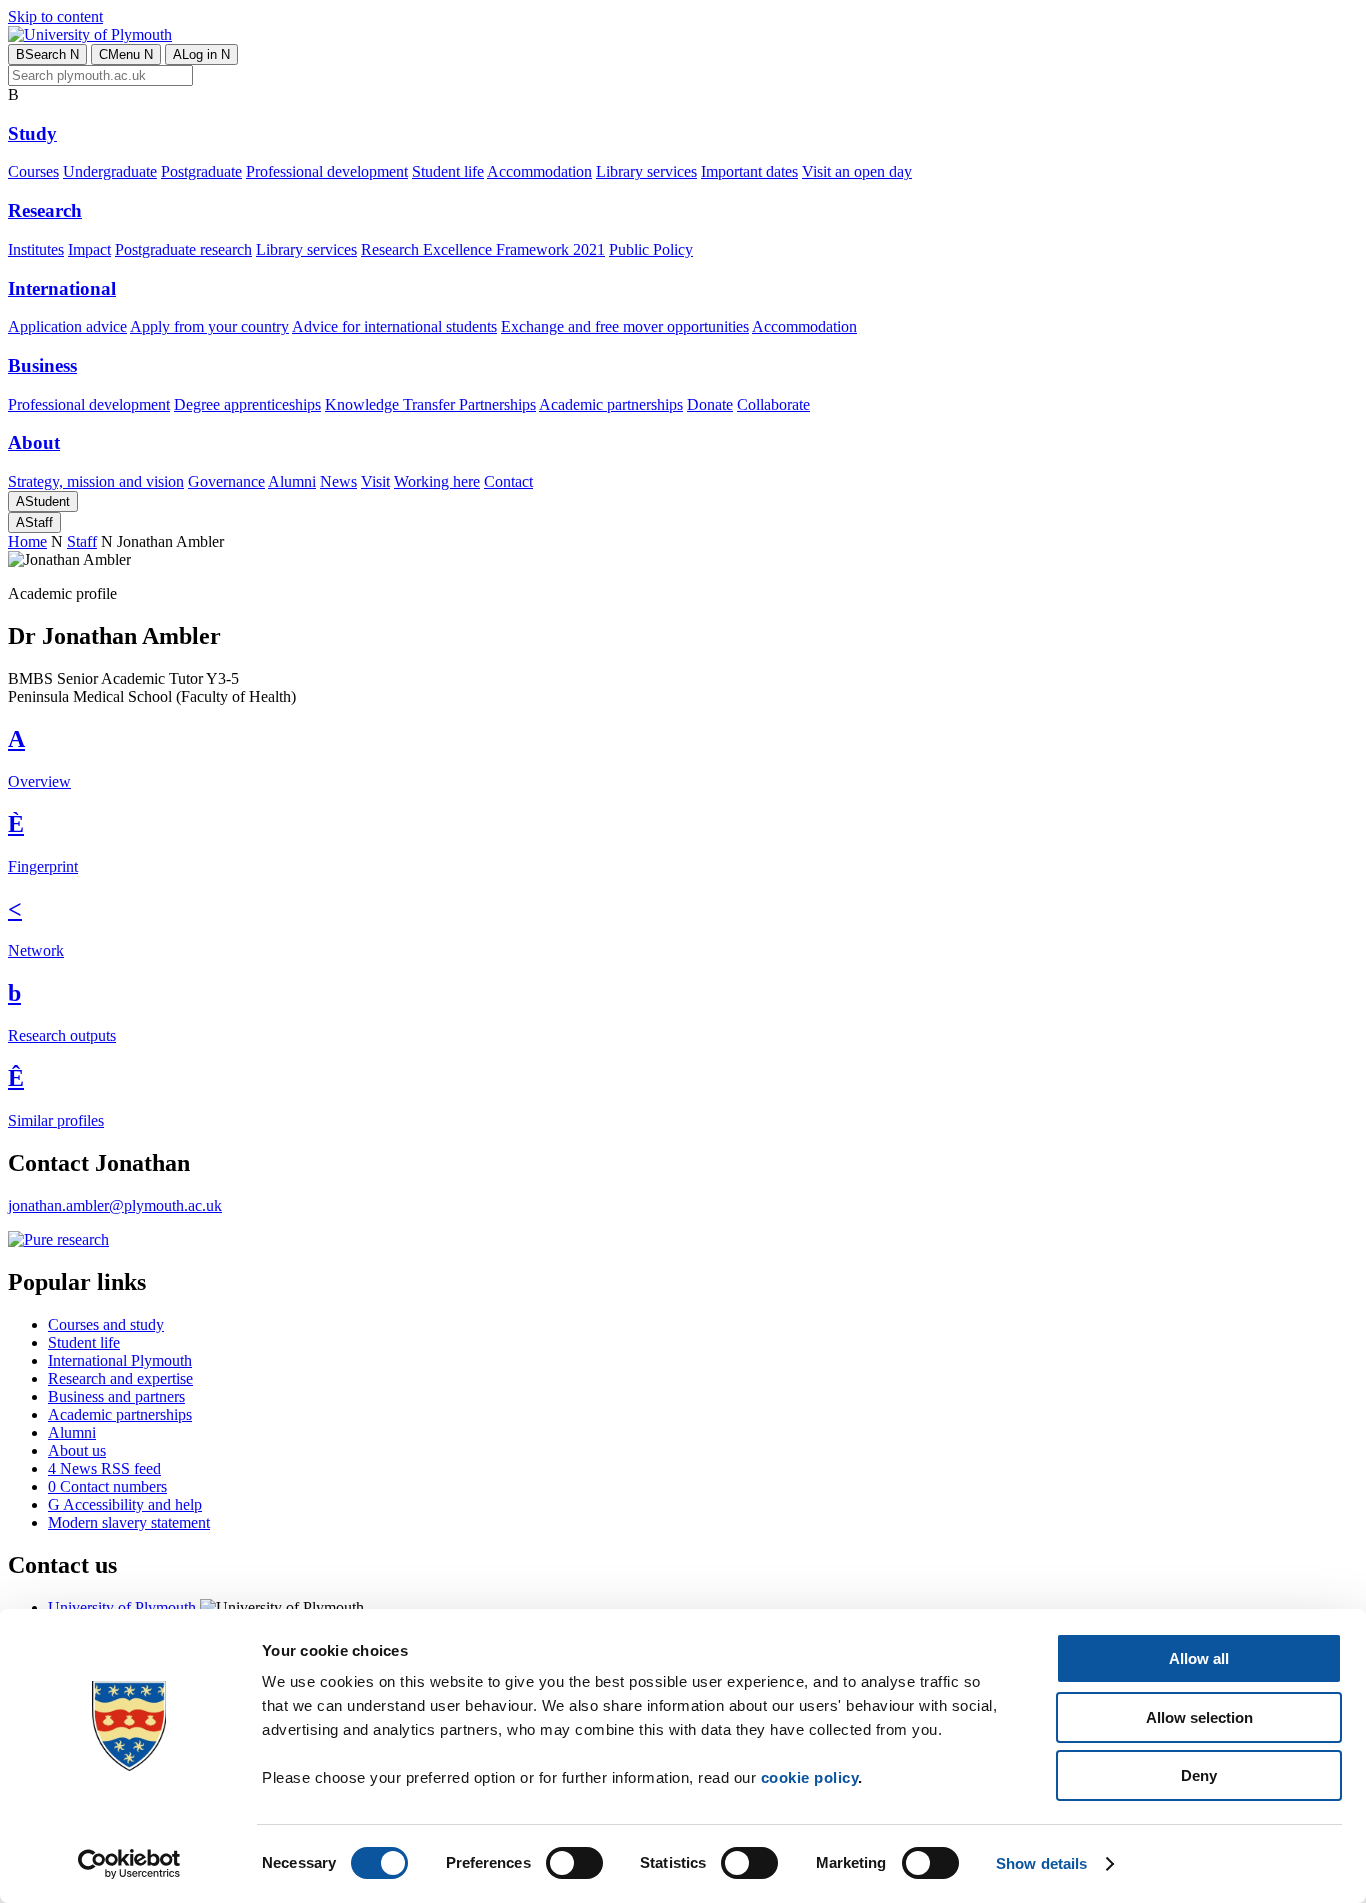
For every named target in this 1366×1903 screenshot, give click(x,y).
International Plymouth (120, 1360)
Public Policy (651, 249)
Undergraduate (110, 171)
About (34, 442)
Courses (33, 171)
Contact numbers (107, 1486)
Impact (89, 249)
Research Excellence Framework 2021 (483, 249)
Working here (437, 481)
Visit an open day (857, 171)
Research (45, 210)
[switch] (574, 1863)
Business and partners (116, 1396)
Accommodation (539, 171)
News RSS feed (104, 1468)
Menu (126, 54)
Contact (508, 481)
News (338, 481)
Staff (34, 522)
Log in (201, 54)
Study (32, 133)
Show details (1041, 1863)
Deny (1199, 1775)
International (62, 288)
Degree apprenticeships (247, 404)
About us (77, 1450)
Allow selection (1199, 1717)
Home (27, 541)
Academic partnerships (611, 404)
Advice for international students (394, 326)
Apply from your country (209, 326)
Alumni (292, 481)
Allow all (1199, 1658)
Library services (646, 171)
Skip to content (55, 16)
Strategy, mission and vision (96, 481)
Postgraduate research (183, 249)
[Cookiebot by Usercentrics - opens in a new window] (129, 1864)
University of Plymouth (122, 1607)
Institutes (36, 249)
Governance (226, 481)
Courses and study (106, 1324)
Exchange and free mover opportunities (625, 326)
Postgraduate (201, 171)
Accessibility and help (125, 1504)
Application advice (67, 326)
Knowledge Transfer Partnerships (430, 404)
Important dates (749, 171)
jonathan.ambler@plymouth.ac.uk (115, 1205)
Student (43, 501)
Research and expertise (120, 1378)
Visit (375, 481)
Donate (710, 404)
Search (47, 54)
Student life (448, 171)
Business (42, 365)
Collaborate (773, 404)
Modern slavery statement (129, 1522)
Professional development (327, 171)
